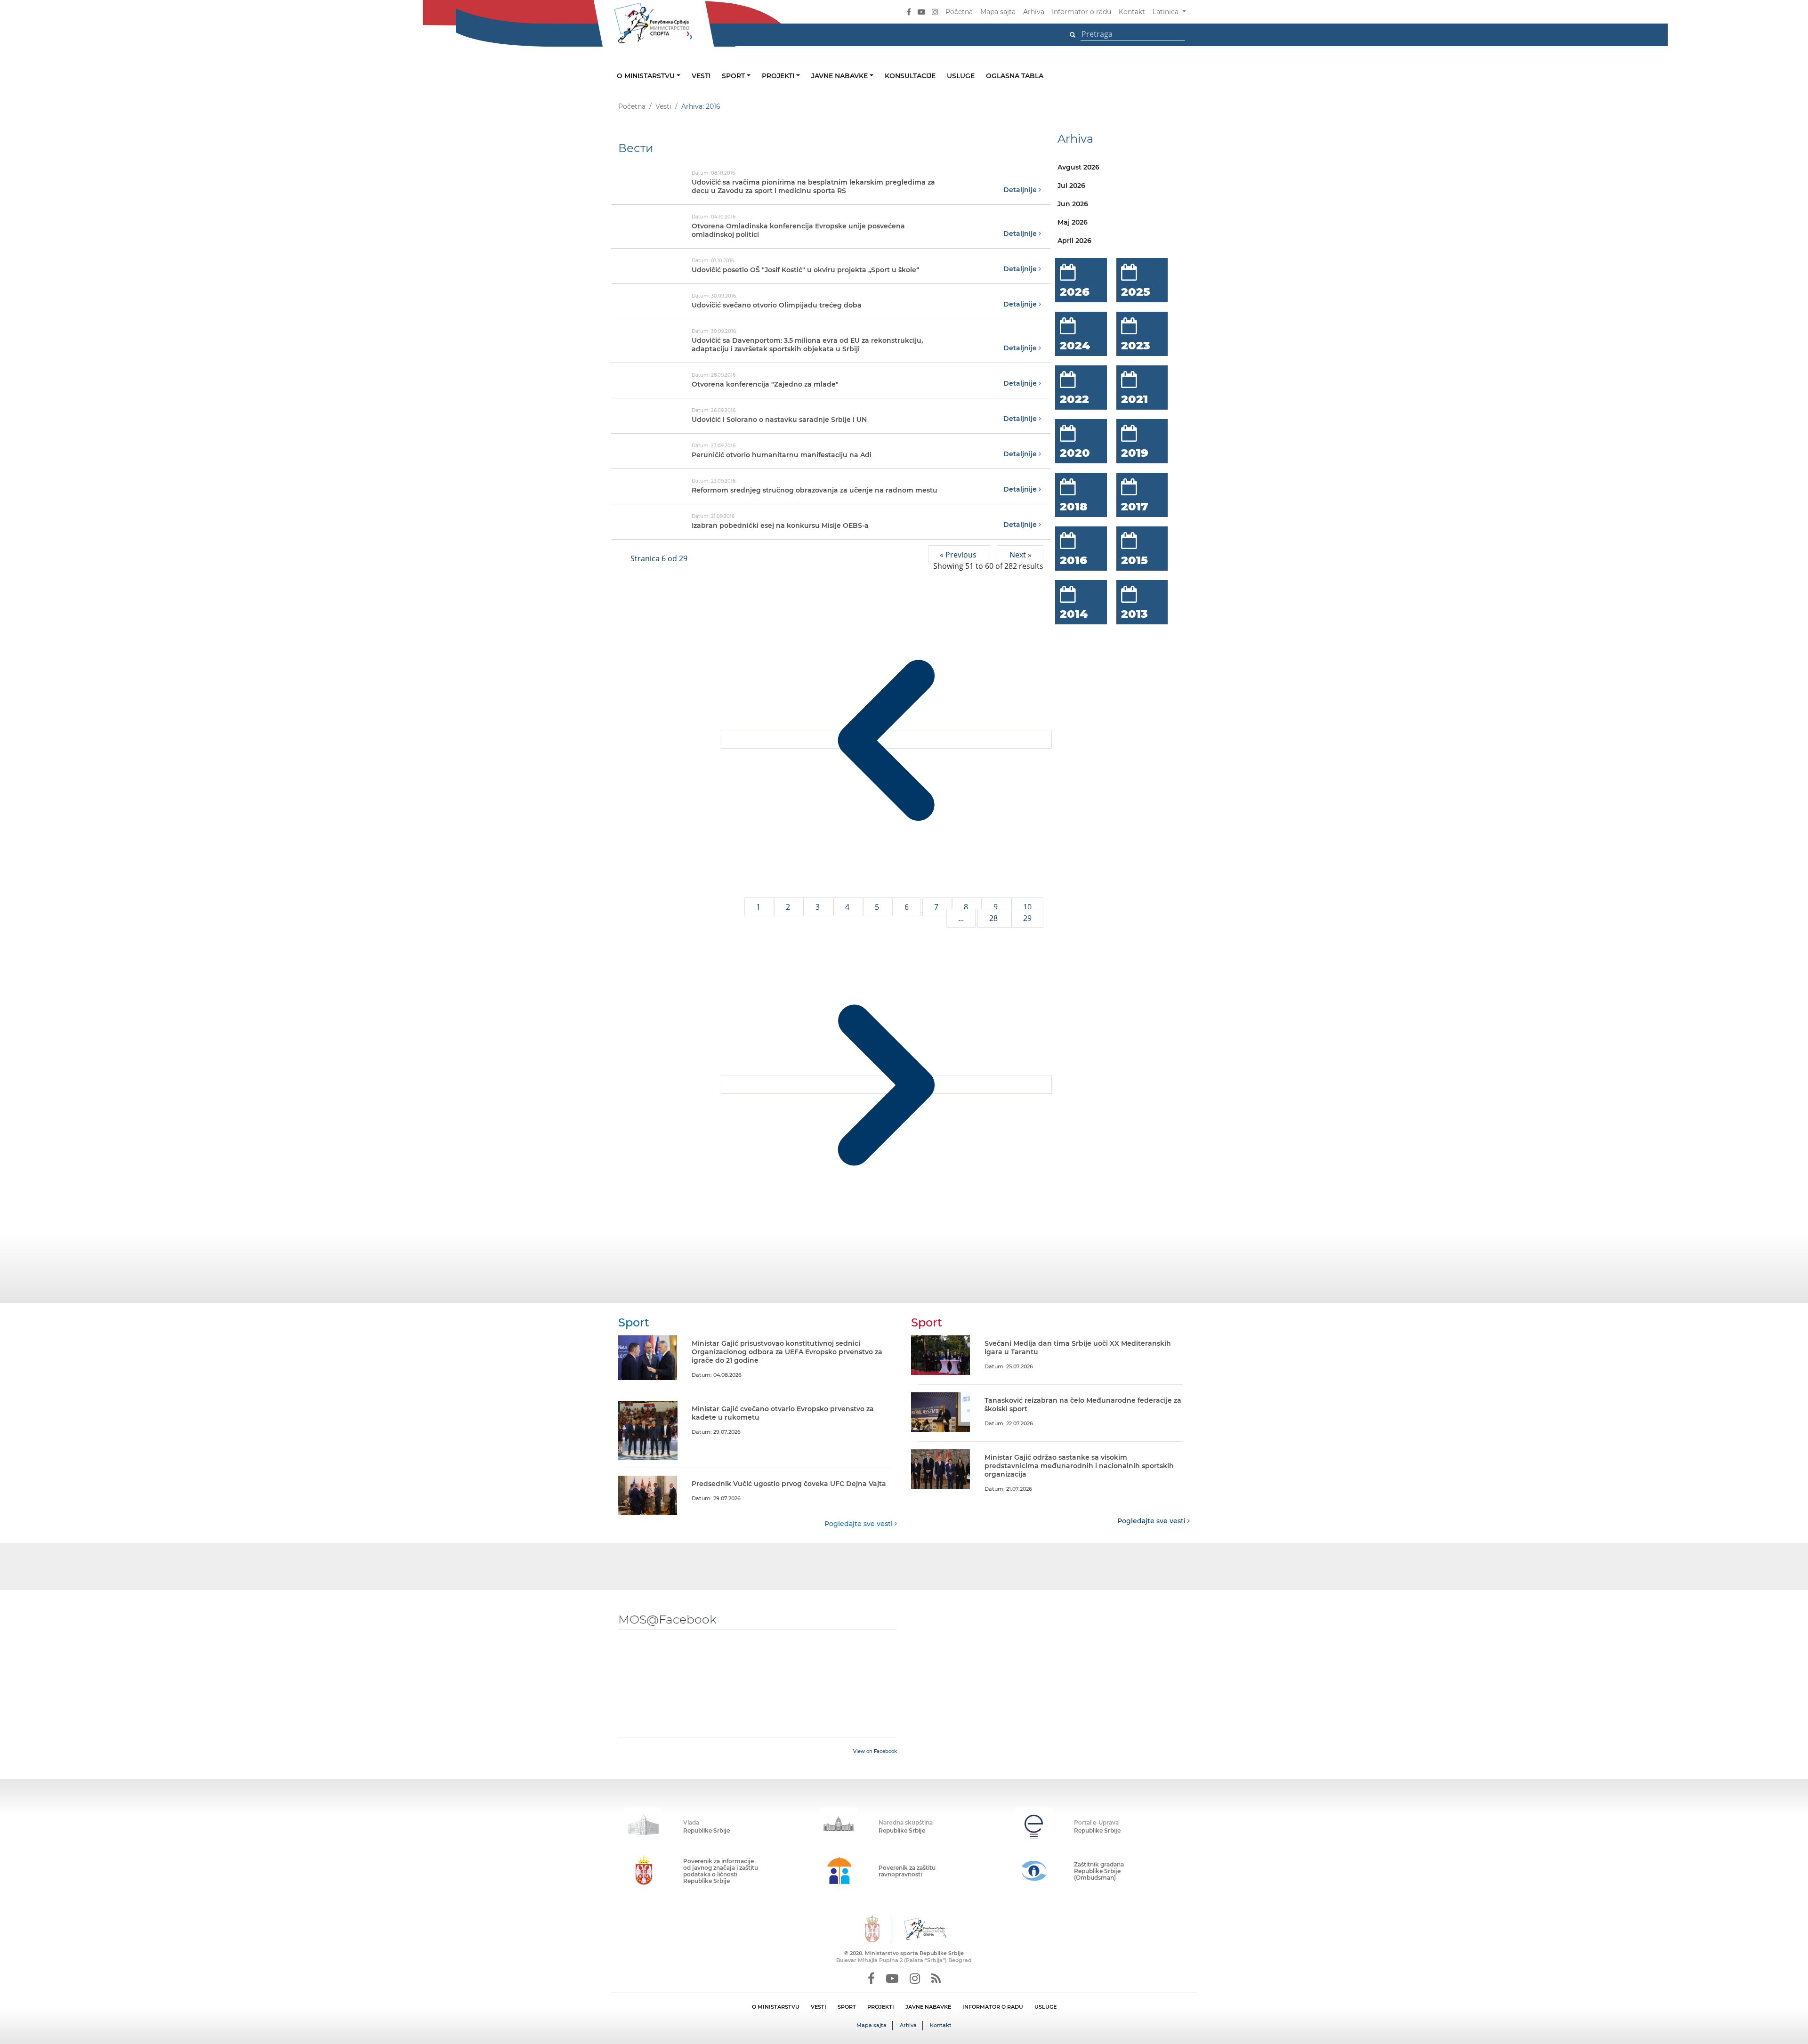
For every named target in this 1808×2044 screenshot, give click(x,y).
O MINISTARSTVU (776, 2007)
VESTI (819, 2007)
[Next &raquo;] (886, 1084)
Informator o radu (1082, 12)
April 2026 (1074, 241)
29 (1027, 918)
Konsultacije (910, 76)
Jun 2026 (1073, 204)
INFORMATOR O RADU (993, 2007)
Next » (1021, 555)
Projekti (779, 76)
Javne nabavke (840, 76)
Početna (959, 12)
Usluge (961, 76)
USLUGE (1045, 2007)
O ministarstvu (647, 76)
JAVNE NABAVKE (928, 2007)
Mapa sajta (998, 12)
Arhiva (1034, 12)
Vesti (701, 76)
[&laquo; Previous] (886, 739)
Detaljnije (1021, 190)
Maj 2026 (1073, 222)
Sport (734, 76)
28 (994, 918)
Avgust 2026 (1078, 167)
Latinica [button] (1166, 12)
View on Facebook (875, 1751)
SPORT (847, 2007)
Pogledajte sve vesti (860, 1524)
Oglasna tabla (1015, 76)
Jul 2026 (1071, 186)
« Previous (959, 555)
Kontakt (1132, 12)
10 (1027, 907)
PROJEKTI (881, 2007)
